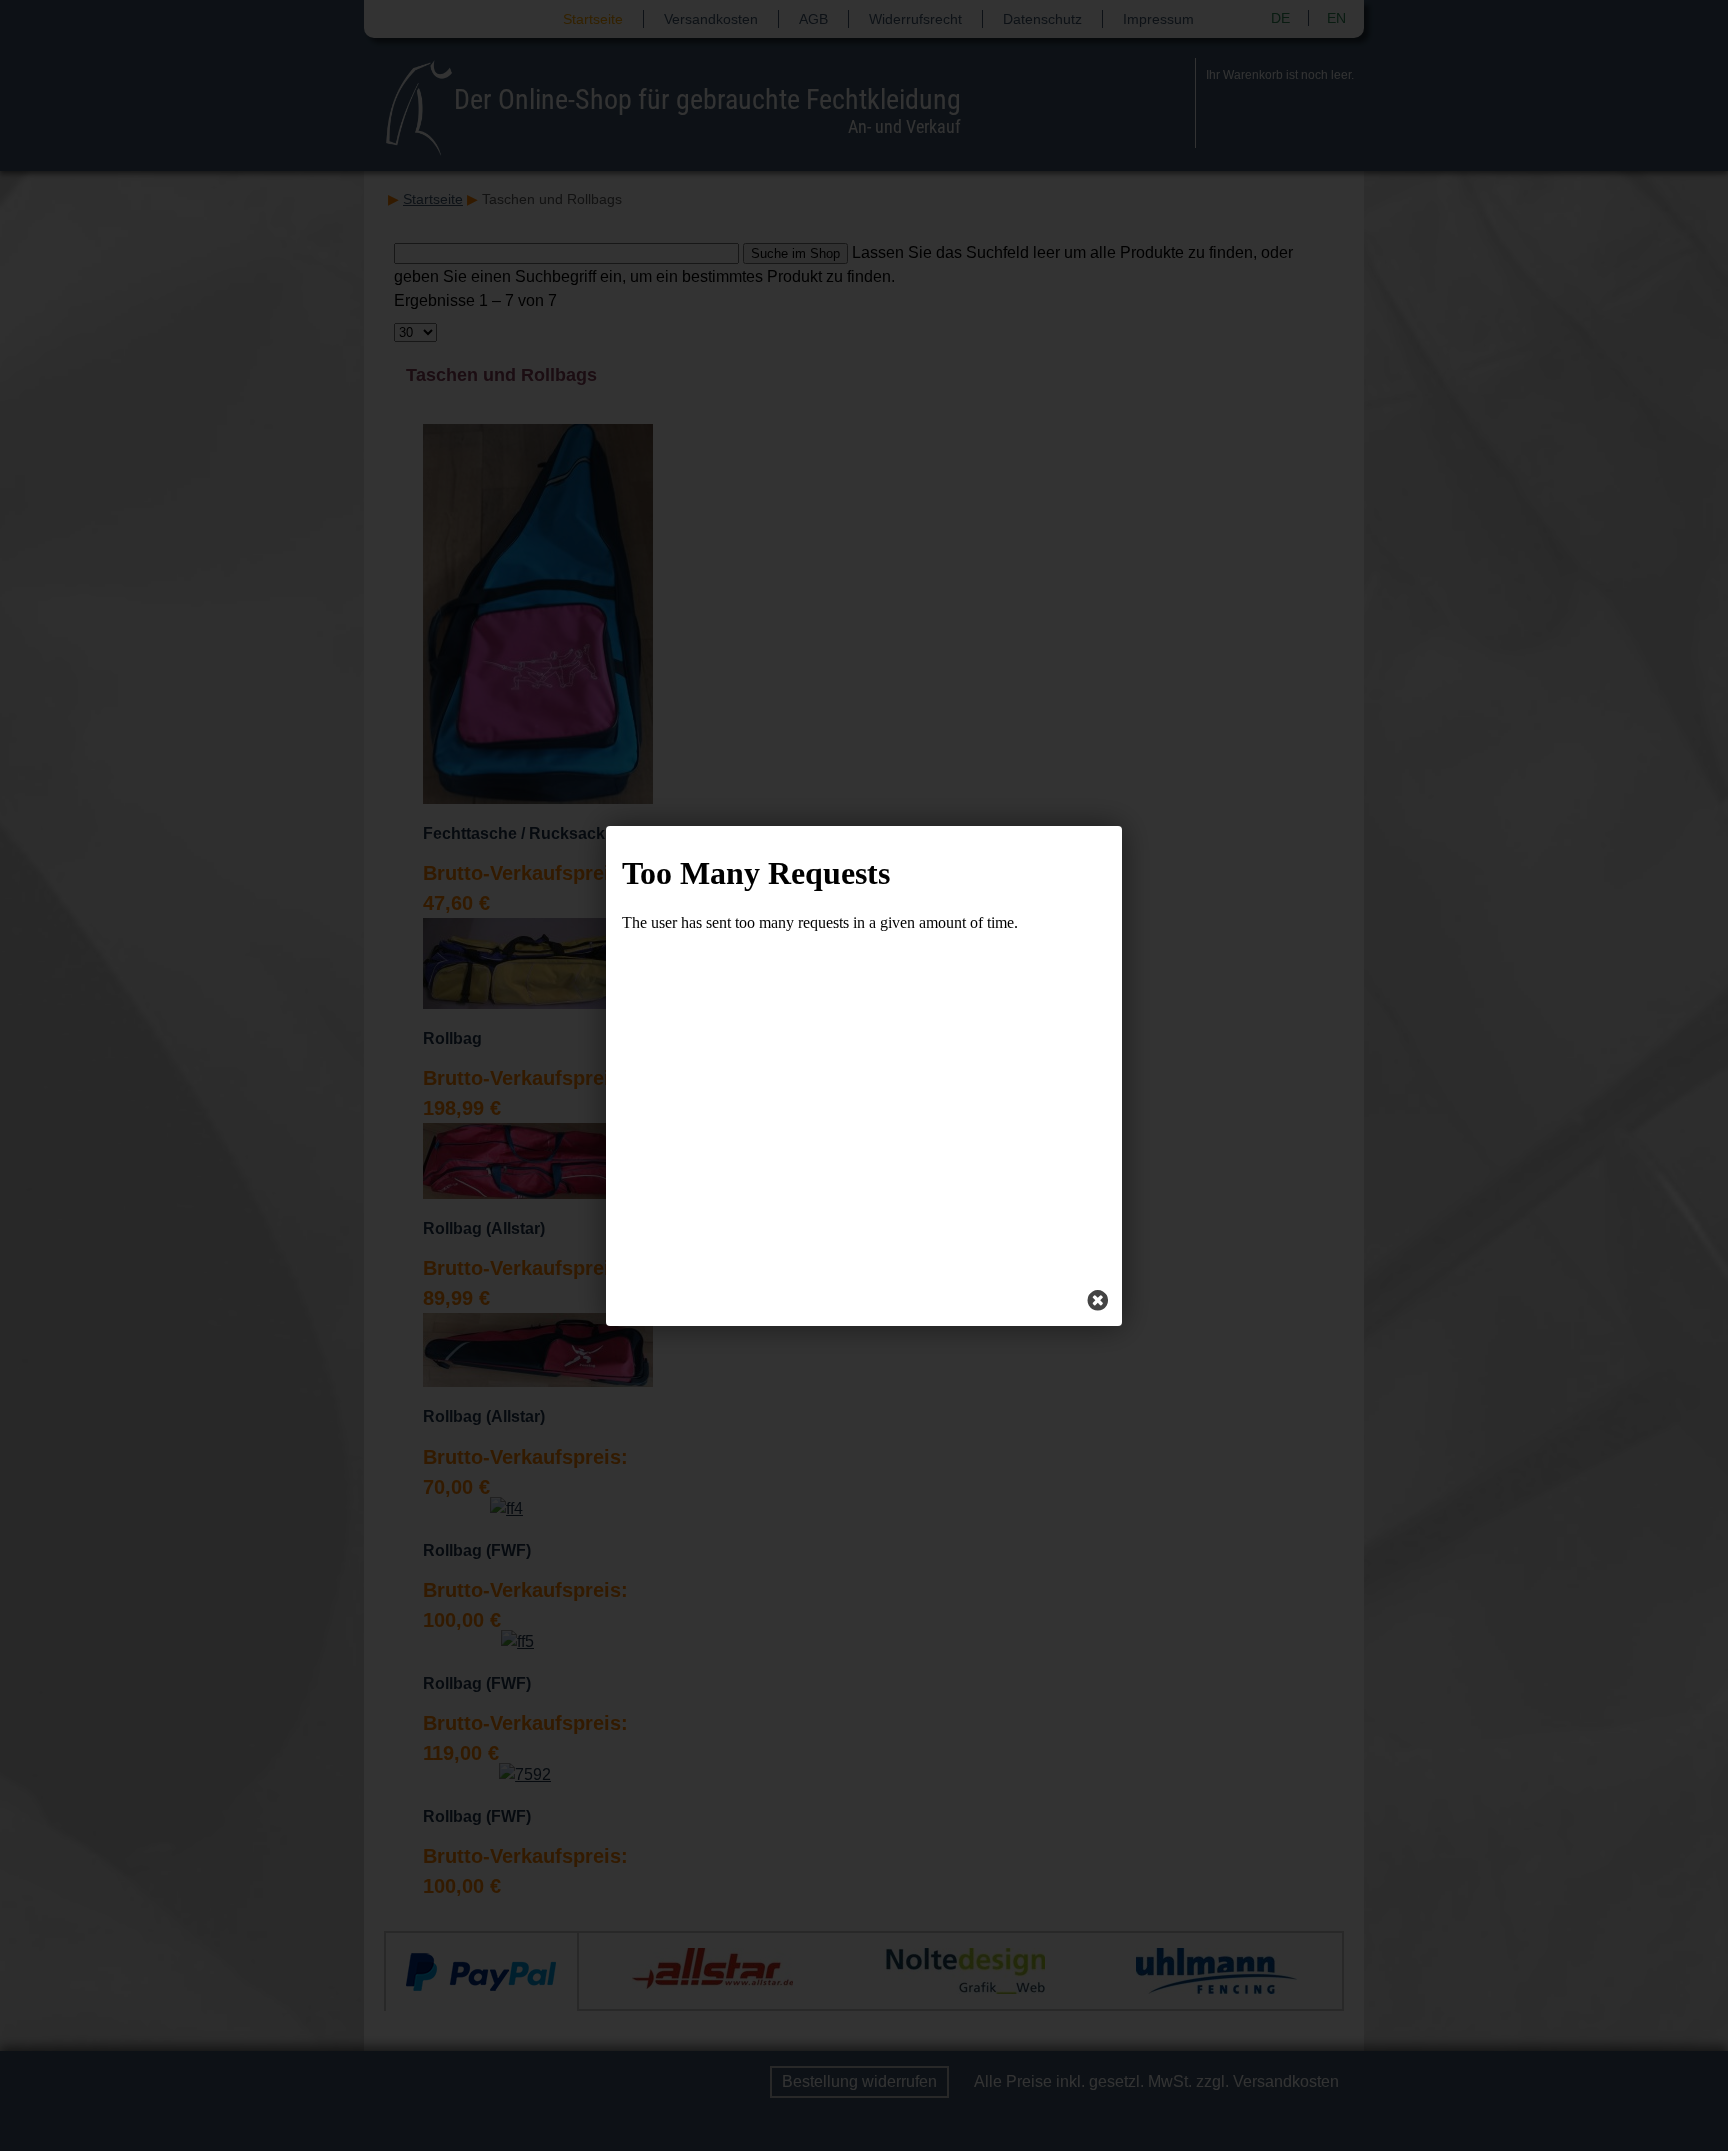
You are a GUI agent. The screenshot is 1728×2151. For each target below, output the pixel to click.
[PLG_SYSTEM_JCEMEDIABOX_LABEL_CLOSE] (1098, 1302)
